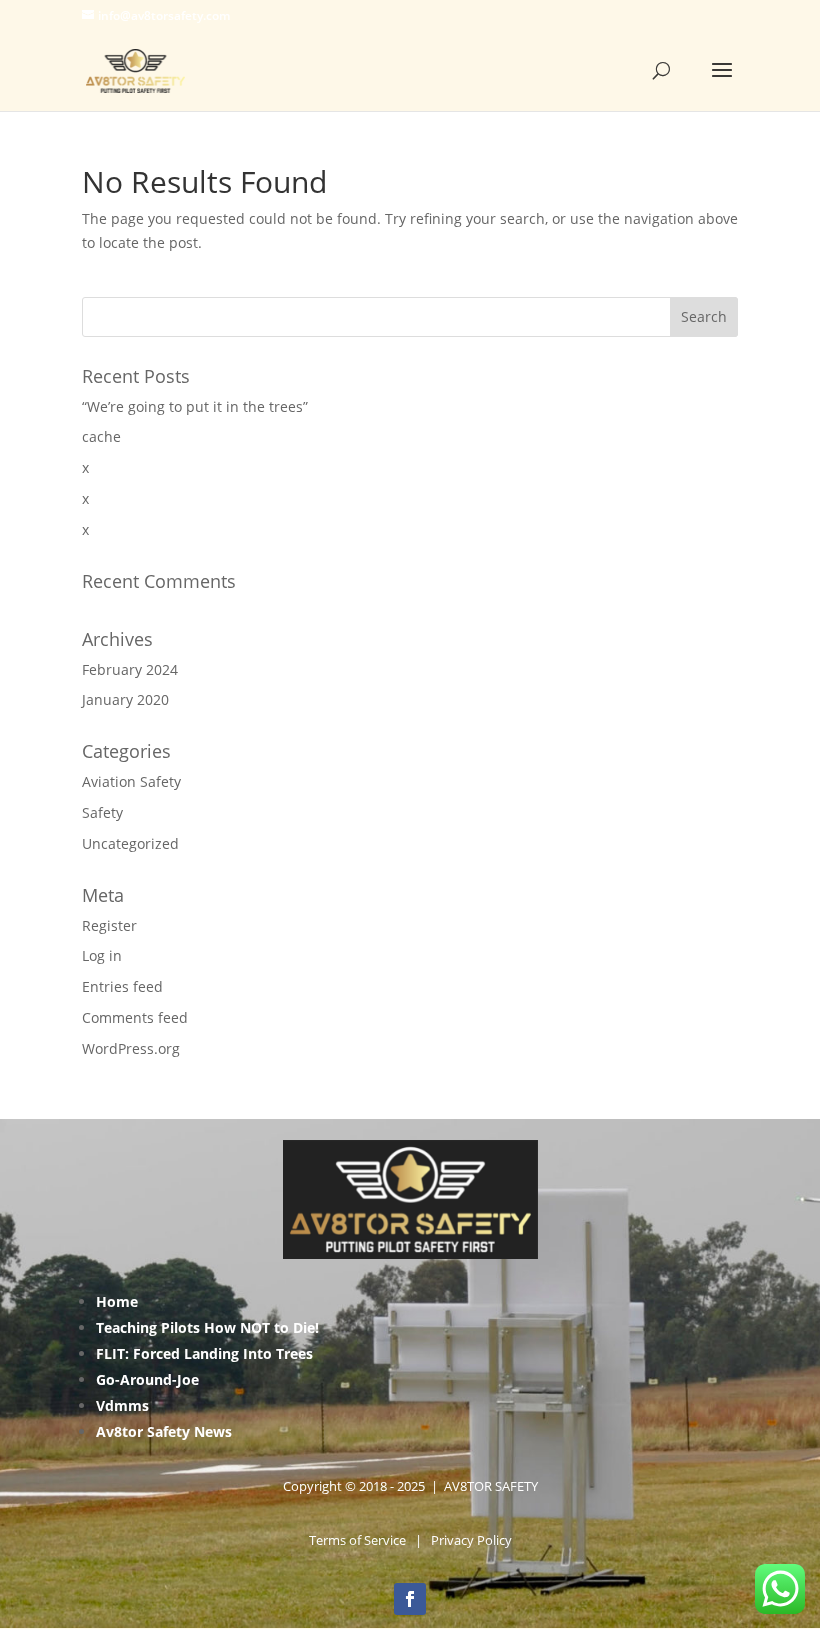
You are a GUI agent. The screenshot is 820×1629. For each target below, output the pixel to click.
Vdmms (122, 1405)
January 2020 (125, 699)
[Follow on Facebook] (410, 1599)
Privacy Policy (471, 1540)
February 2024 (130, 669)
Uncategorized (130, 843)
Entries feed (122, 986)
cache (101, 436)
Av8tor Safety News (164, 1431)
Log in (102, 955)
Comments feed (135, 1017)
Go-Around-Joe (147, 1379)
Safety (102, 812)
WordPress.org (131, 1048)
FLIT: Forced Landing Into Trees (204, 1353)
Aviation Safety (131, 781)
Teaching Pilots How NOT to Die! (207, 1327)
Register (109, 925)
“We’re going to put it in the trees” (195, 406)
